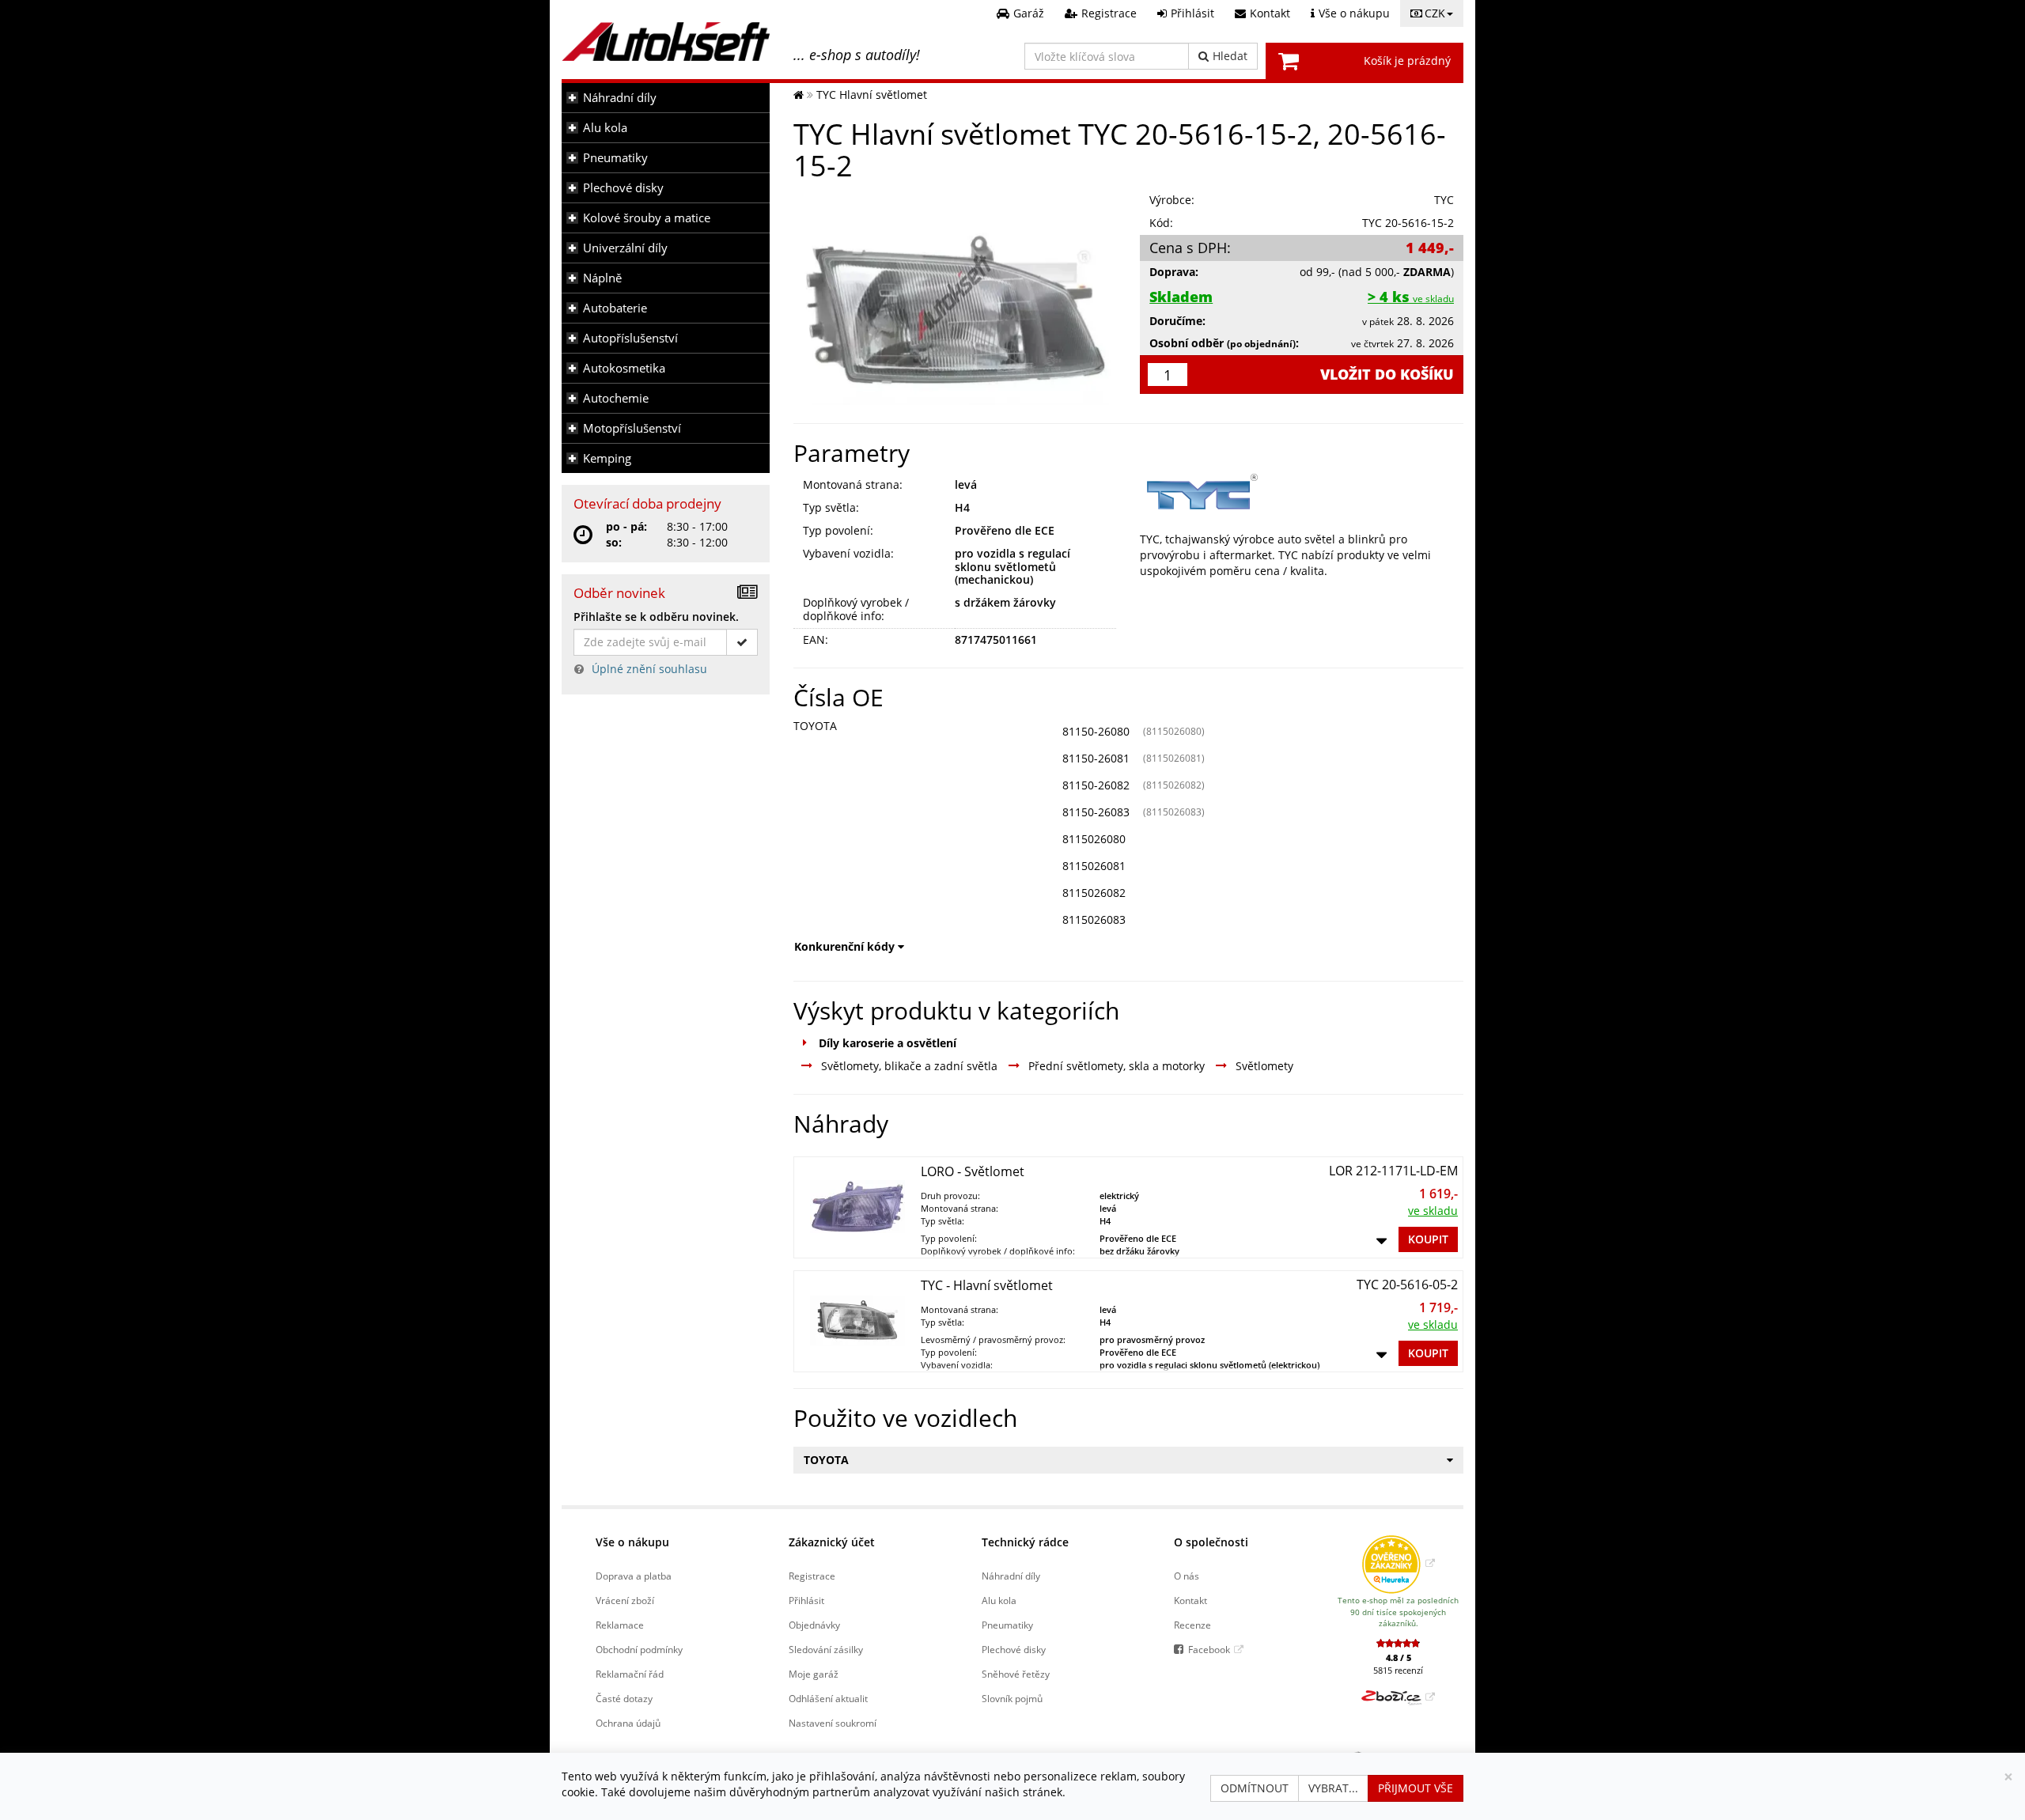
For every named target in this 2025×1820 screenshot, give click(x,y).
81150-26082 (1096, 785)
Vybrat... (1333, 1788)
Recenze (1192, 1625)
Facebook (1209, 1649)
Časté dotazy (624, 1698)
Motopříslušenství (632, 428)
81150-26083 (1096, 812)
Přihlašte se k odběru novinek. (656, 617)
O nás (1187, 1576)
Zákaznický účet (832, 1542)
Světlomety (1264, 1066)
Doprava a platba (634, 1576)
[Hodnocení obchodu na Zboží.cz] (1398, 1697)
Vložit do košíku (1387, 374)
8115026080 (1094, 839)
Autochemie (616, 398)
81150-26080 (1096, 731)
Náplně (602, 278)
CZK (1435, 13)
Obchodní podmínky (639, 1649)
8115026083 (1094, 919)
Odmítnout (1255, 1788)
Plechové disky (623, 188)
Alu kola (605, 128)
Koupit (1428, 1239)
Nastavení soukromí (833, 1723)
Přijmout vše (1416, 1788)
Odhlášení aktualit (828, 1698)
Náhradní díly (620, 98)
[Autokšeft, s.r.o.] (666, 42)
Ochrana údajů (628, 1723)
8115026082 (1094, 893)
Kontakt (1190, 1600)
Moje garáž (814, 1674)
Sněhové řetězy (1016, 1674)
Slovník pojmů (1012, 1698)
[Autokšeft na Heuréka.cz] (1398, 1563)
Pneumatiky (615, 158)
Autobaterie (615, 308)
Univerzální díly (625, 248)
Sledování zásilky (826, 1649)
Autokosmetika (624, 368)
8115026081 (1094, 866)
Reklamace (620, 1625)
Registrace (812, 1576)
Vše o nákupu (632, 1542)
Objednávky (814, 1625)
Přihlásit (806, 1600)
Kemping (607, 458)
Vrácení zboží (625, 1600)
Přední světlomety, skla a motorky (1117, 1066)
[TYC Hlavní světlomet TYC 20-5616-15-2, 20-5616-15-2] (955, 298)
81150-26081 (1096, 758)
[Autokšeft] (799, 95)
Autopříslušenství (630, 338)
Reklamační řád (630, 1674)
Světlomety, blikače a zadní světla (909, 1066)
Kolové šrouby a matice (647, 218)
